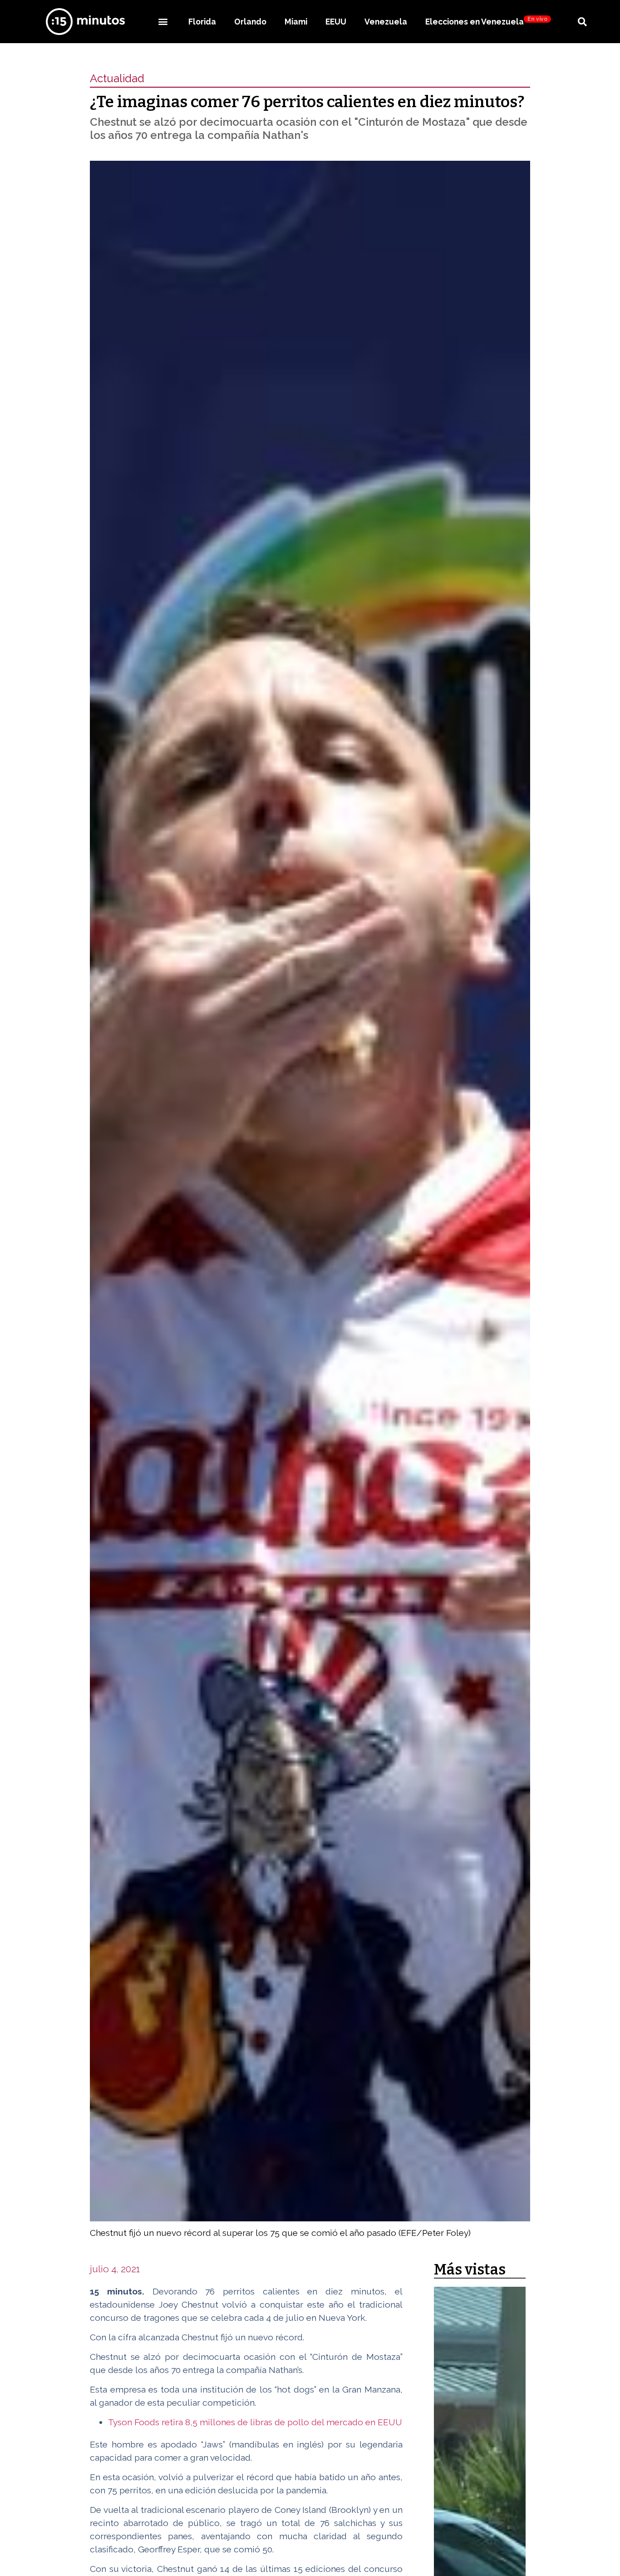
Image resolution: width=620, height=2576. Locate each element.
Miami (296, 22)
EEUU (336, 22)
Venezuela (386, 22)
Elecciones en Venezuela (486, 21)
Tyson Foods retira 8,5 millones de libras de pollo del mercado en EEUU (255, 2422)
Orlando (250, 22)
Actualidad (117, 78)
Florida (202, 22)
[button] (163, 22)
